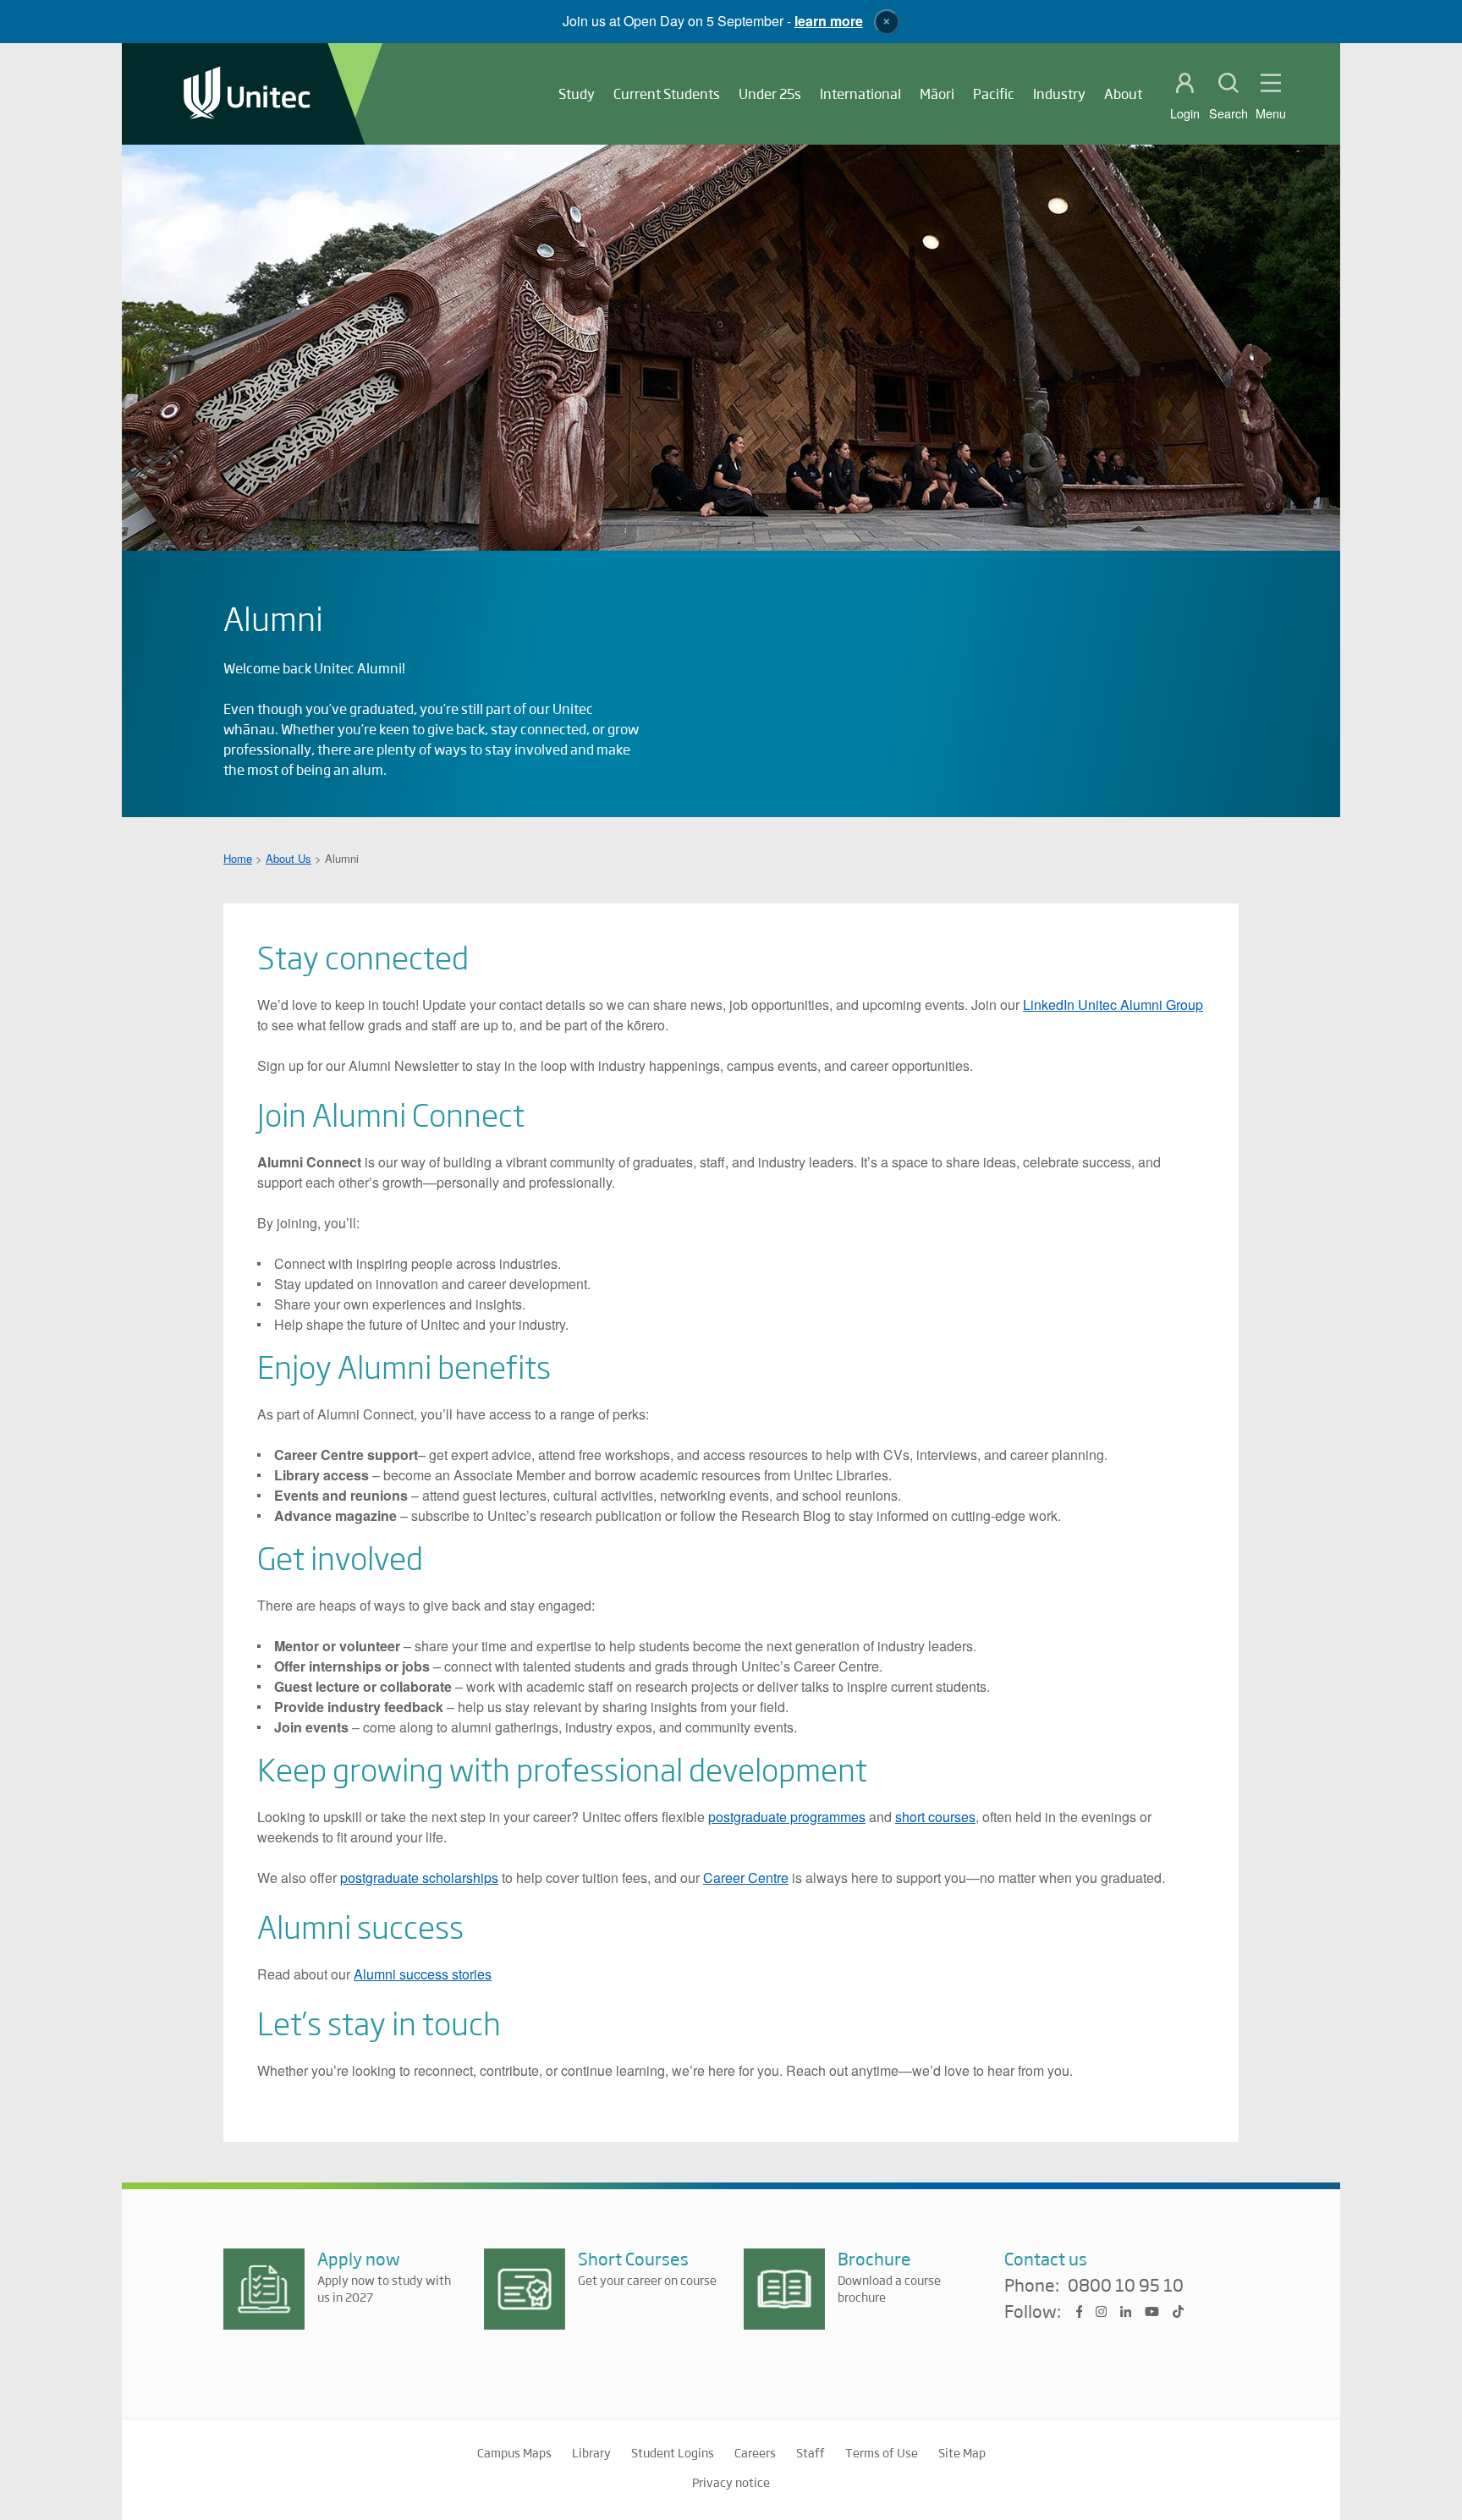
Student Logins (673, 2452)
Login (1185, 113)
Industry (1059, 93)
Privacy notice (731, 2482)
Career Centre (746, 1878)
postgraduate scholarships (419, 1878)
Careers (755, 2452)
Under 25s (770, 93)
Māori (937, 93)
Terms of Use (882, 2452)
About (1123, 93)
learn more (829, 21)
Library (591, 2452)
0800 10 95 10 (1126, 2286)
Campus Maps (514, 2452)
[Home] (247, 94)
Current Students (667, 93)
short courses (935, 1817)
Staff (811, 2452)
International (860, 93)
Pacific (994, 93)
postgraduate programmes (787, 1817)
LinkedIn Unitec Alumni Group (1113, 1005)
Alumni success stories (423, 1974)
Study (577, 93)
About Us (289, 858)
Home (238, 858)
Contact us (1046, 2258)
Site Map (962, 2452)
